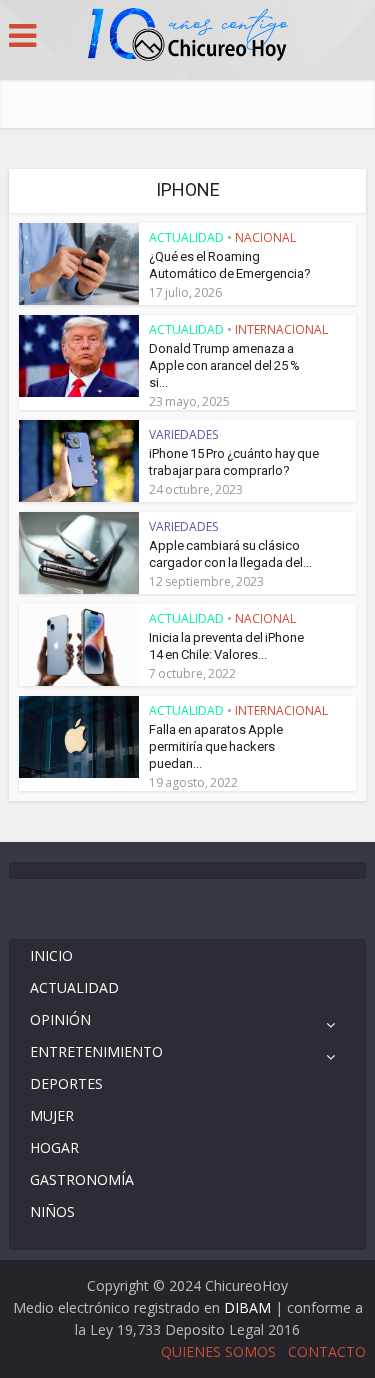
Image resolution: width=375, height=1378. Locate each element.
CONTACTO (327, 1351)
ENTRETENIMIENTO (96, 1051)
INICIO (51, 955)
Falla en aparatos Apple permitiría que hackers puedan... (216, 746)
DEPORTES (66, 1083)
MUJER (52, 1115)
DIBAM (247, 1307)
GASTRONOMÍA (82, 1179)
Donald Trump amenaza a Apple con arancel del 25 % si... (224, 365)
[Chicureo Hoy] (188, 37)
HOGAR (54, 1147)
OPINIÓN (60, 1019)
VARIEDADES (183, 434)
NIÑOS (52, 1211)
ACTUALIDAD (186, 237)
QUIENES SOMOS (218, 1351)
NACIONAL (265, 237)
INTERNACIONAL (281, 329)
